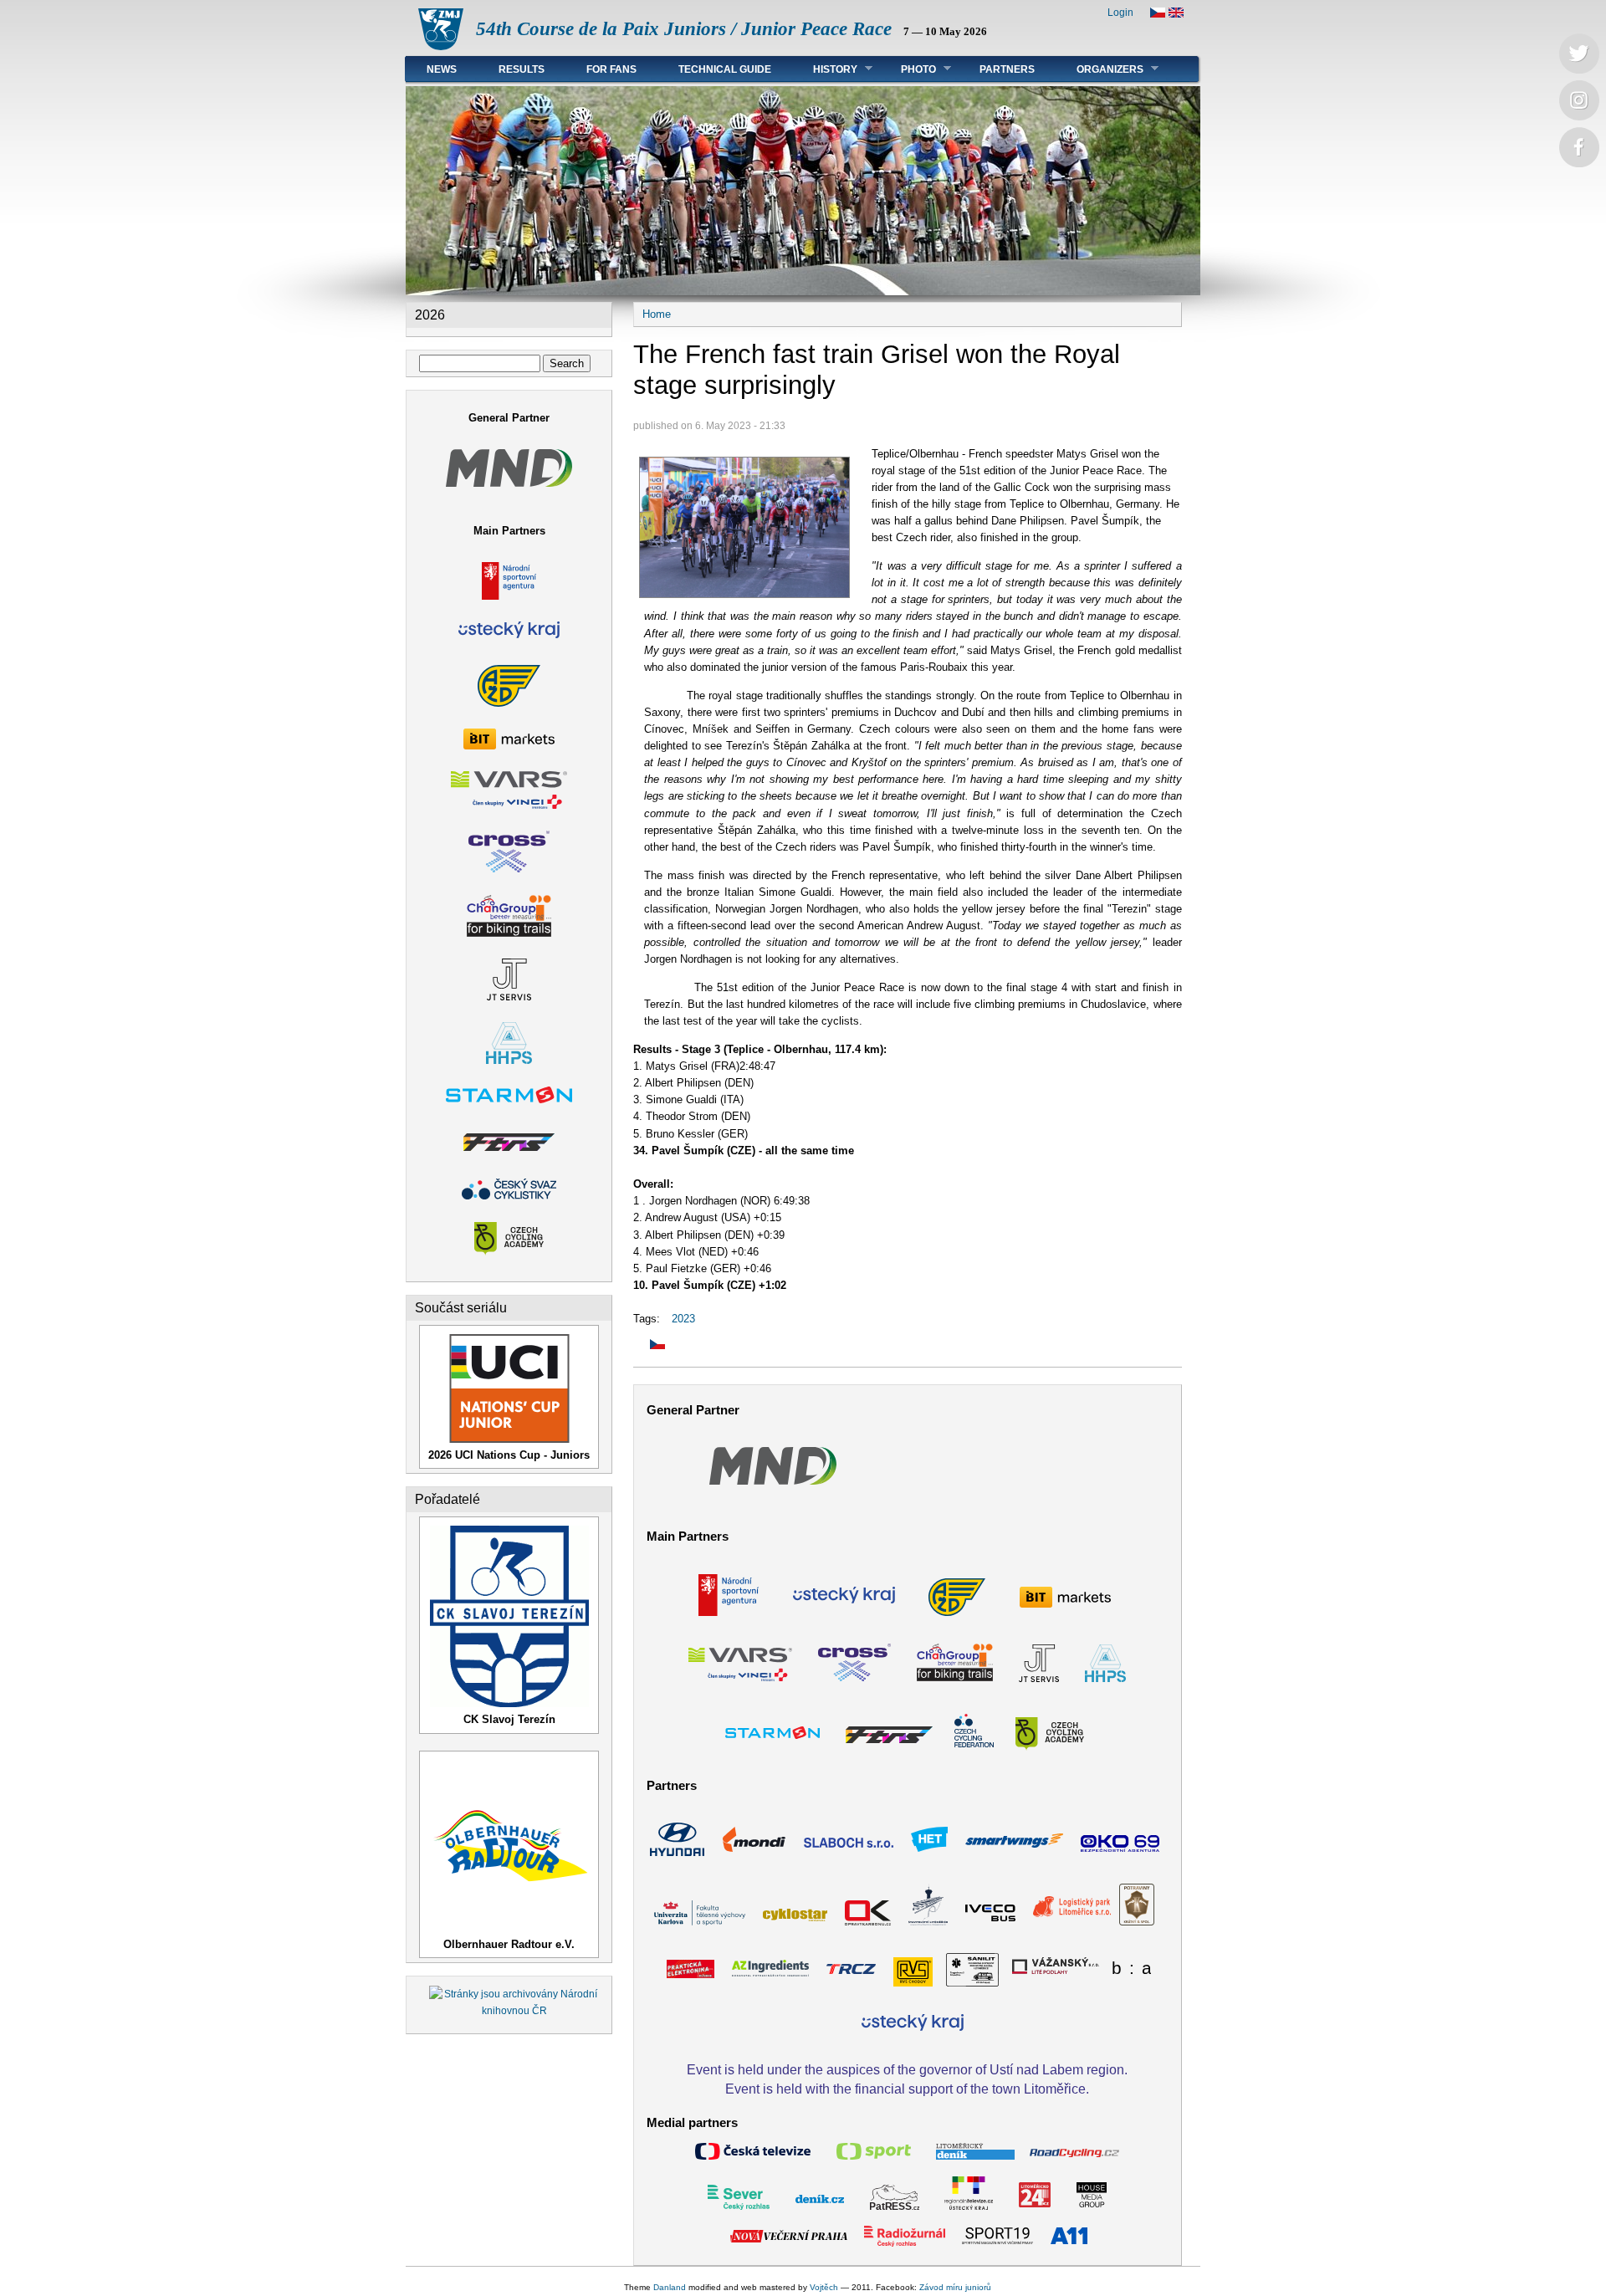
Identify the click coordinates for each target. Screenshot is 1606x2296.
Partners (1007, 69)
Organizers (1100, 69)
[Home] (441, 46)
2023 (683, 1319)
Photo (908, 69)
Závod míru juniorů (955, 2287)
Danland (670, 2287)
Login (1120, 13)
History (825, 69)
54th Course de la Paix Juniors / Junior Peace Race (684, 29)
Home (657, 314)
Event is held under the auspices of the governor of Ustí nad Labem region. (907, 2069)
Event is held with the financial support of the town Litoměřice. (907, 2089)
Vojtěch (824, 2287)
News (442, 69)
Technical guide (725, 69)
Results (522, 69)
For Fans (611, 69)
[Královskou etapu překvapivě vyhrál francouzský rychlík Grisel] (649, 1345)
